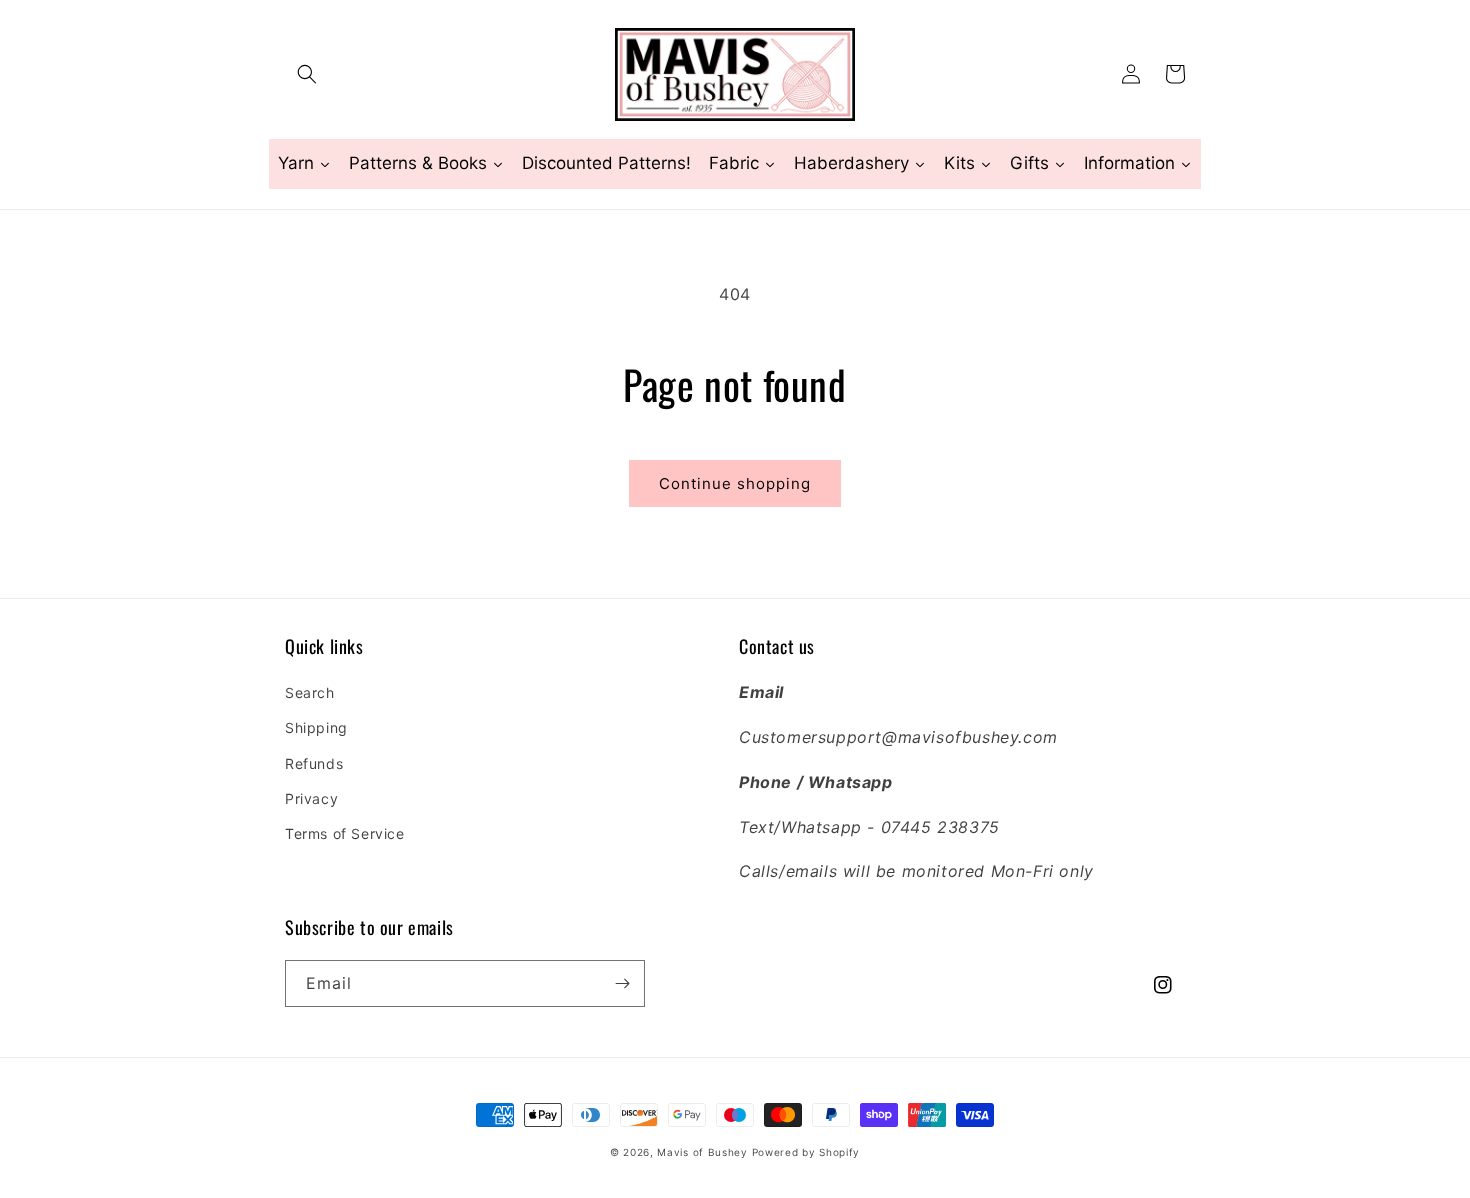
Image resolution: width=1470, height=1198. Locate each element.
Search (310, 692)
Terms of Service (345, 833)
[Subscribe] (622, 983)
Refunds (314, 763)
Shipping (316, 727)
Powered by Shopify (806, 1152)
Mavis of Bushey (702, 1152)
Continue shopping (735, 483)
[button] (307, 74)
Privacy (311, 798)
